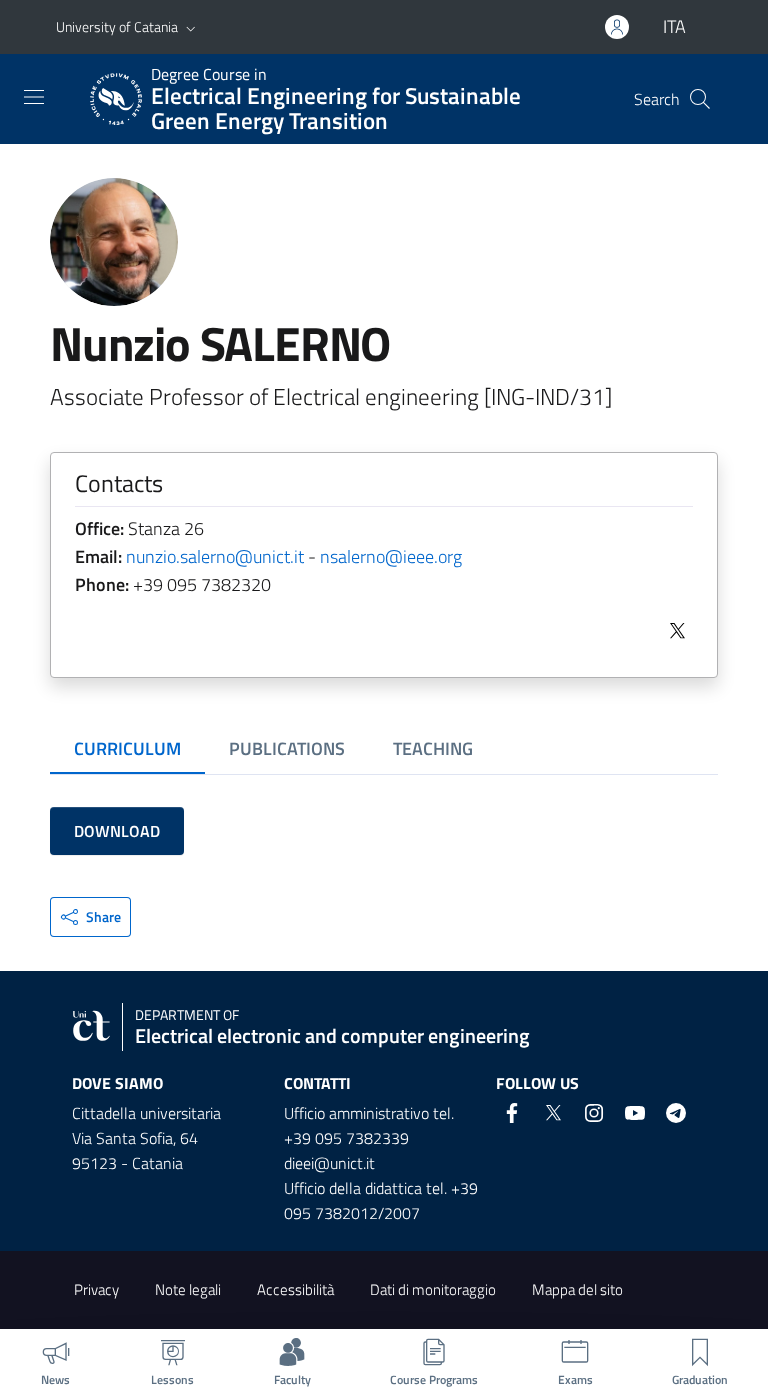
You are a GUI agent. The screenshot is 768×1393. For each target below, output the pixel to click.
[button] (191, 27)
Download (117, 831)
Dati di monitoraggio (433, 1289)
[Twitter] (673, 628)
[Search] (700, 99)
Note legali (188, 1289)
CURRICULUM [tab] (127, 748)
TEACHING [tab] (433, 748)
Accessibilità (295, 1289)
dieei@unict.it (329, 1163)
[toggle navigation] (34, 97)
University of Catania (117, 26)
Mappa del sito (577, 1289)
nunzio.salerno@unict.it (215, 556)
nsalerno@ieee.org (391, 556)
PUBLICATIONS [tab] (287, 748)
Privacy (96, 1289)
